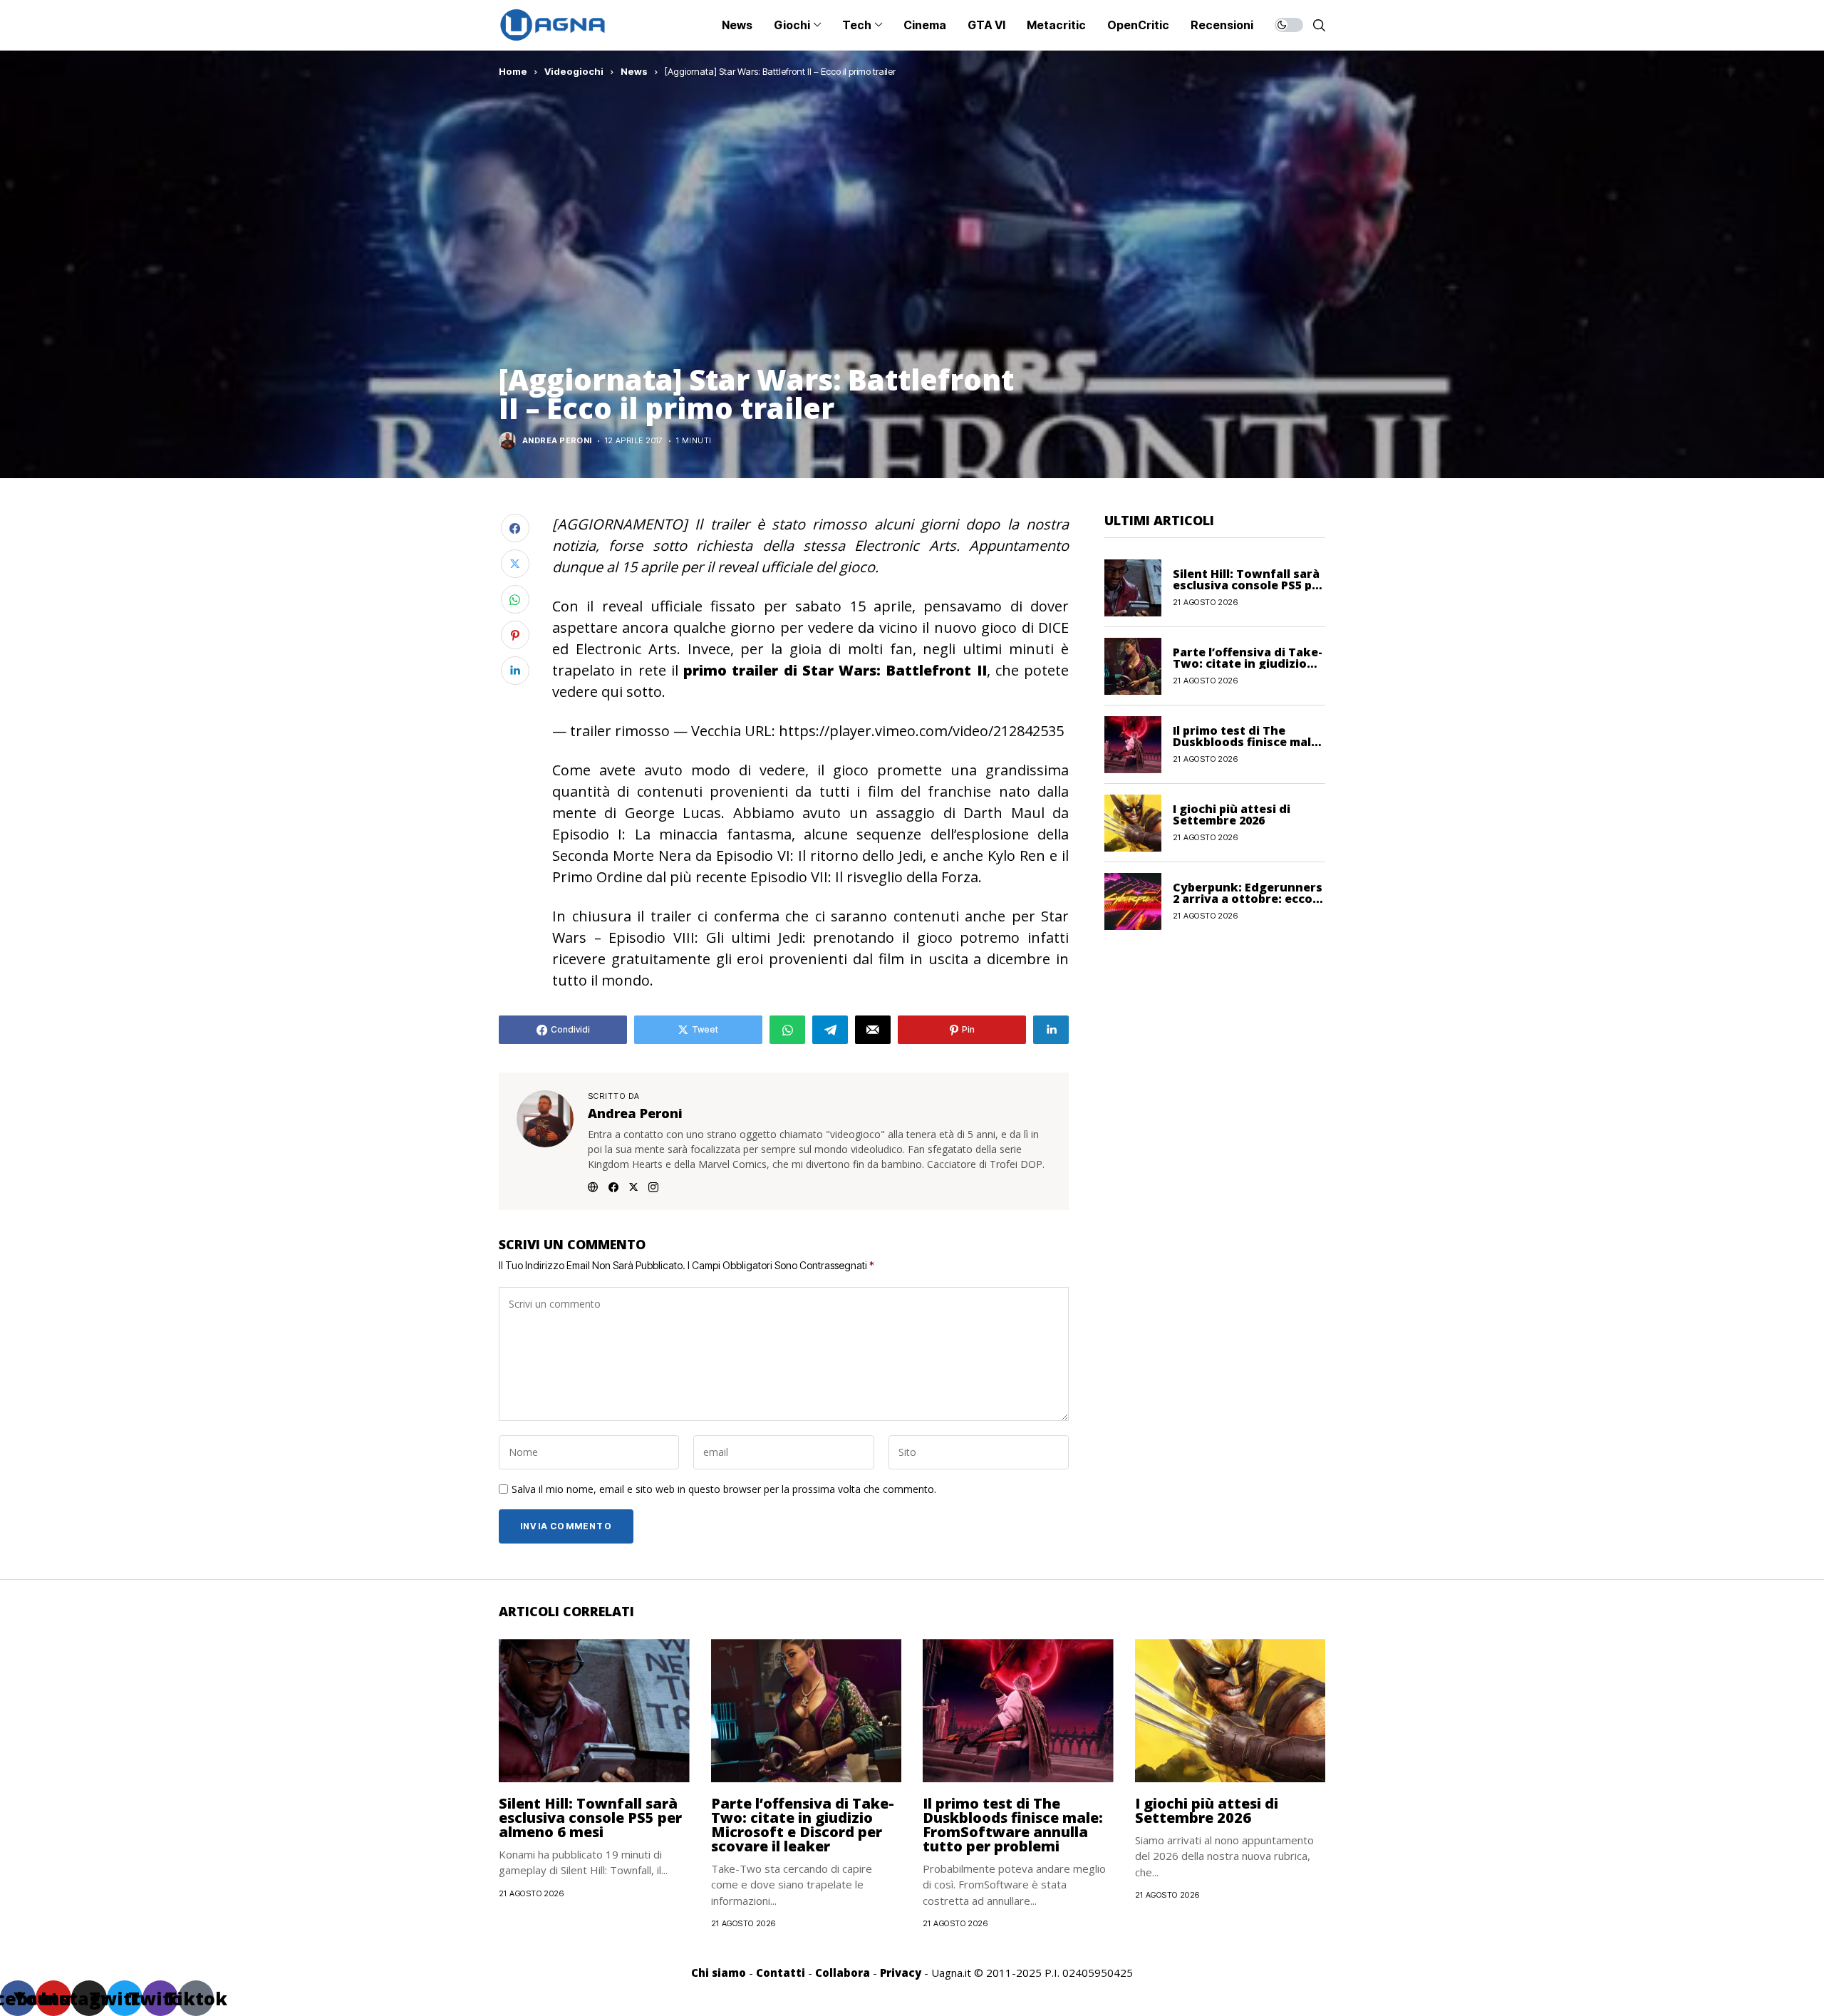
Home (513, 71)
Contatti (781, 1973)
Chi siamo (719, 1973)
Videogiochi (574, 71)
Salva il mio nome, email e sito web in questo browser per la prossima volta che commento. (724, 1490)
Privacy (901, 1973)
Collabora (843, 1973)
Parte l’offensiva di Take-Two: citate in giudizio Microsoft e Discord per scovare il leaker (803, 1825)
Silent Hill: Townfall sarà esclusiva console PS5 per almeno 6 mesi (1249, 585)
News (634, 71)
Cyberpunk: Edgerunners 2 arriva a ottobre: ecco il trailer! (1248, 899)
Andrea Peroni (557, 441)
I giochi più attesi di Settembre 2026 (1232, 815)
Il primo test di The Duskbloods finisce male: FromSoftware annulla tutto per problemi (1013, 1825)
